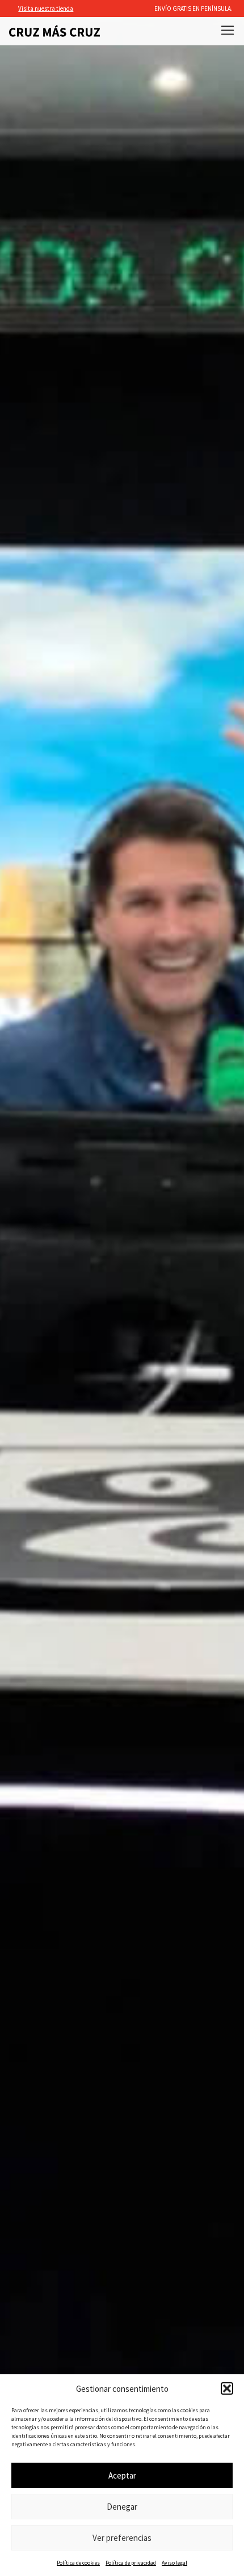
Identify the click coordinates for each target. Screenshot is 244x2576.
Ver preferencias (122, 2538)
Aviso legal (174, 2563)
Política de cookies (78, 2563)
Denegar (122, 2507)
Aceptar (122, 2475)
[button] (227, 2388)
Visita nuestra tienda (46, 8)
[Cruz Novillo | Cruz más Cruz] (54, 31)
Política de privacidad (131, 2563)
